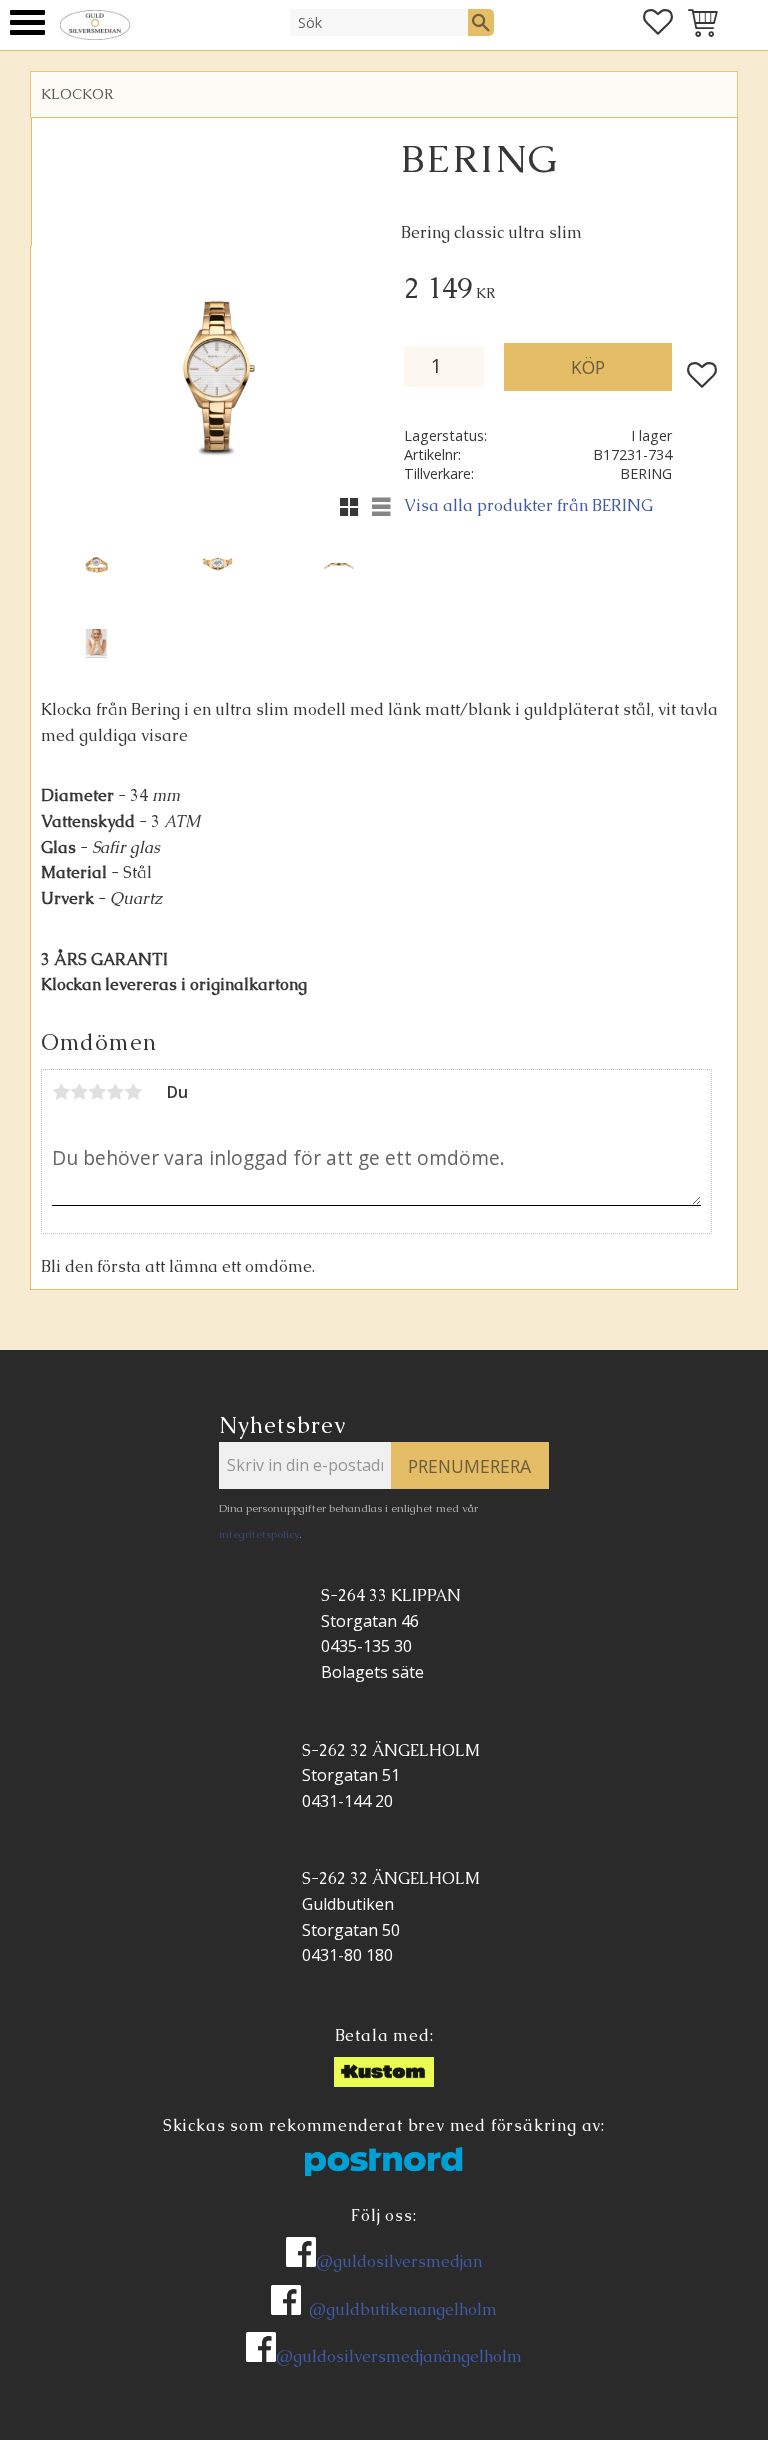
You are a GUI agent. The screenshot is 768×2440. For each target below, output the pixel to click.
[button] (27, 22)
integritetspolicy (259, 1534)
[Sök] (481, 22)
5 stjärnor (133, 1092)
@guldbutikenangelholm (403, 2309)
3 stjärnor (97, 1092)
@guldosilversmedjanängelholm (399, 2356)
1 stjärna (61, 1092)
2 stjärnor (79, 1092)
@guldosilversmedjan (399, 2261)
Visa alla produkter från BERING (528, 505)
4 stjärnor (115, 1092)
